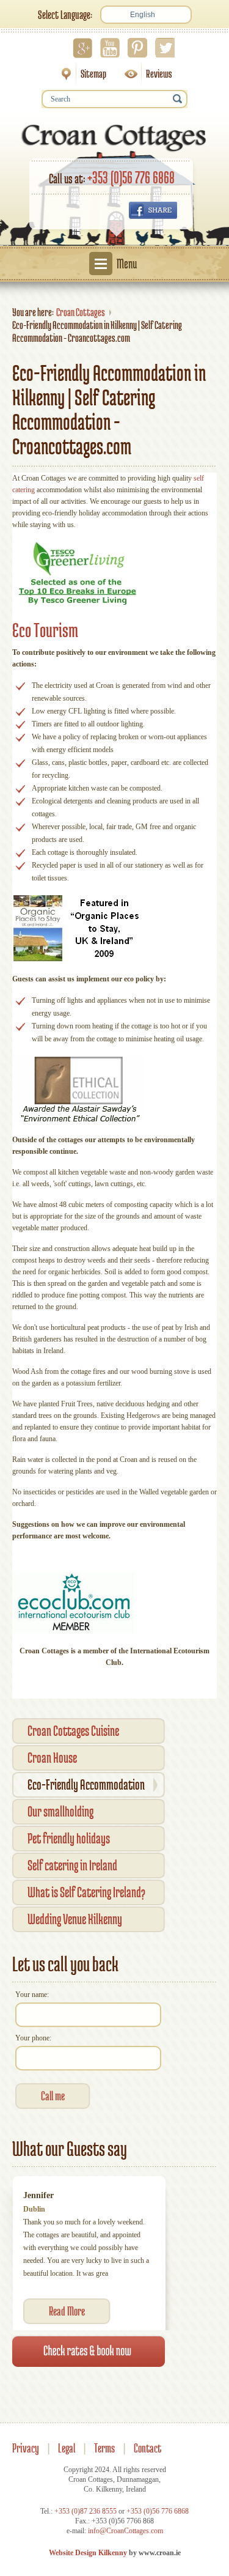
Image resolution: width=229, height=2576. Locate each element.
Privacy (26, 2448)
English (143, 15)
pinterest (137, 48)
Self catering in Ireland (72, 1865)
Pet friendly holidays (69, 1838)
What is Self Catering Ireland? (86, 1892)
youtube (110, 48)
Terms (104, 2448)
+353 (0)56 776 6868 (131, 177)
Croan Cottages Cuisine (73, 1731)
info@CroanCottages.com (125, 2531)
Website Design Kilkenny (88, 2553)
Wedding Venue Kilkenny (75, 1919)
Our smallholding (60, 1811)
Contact (147, 2448)
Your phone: (33, 2038)
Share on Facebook (153, 210)
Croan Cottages (81, 312)
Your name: (32, 1995)
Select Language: (65, 15)
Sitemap (80, 74)
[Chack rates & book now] (89, 2351)
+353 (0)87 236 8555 (85, 2511)
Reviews (145, 74)
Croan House (52, 1758)
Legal (67, 2448)
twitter (165, 48)
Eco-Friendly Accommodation (86, 1784)
